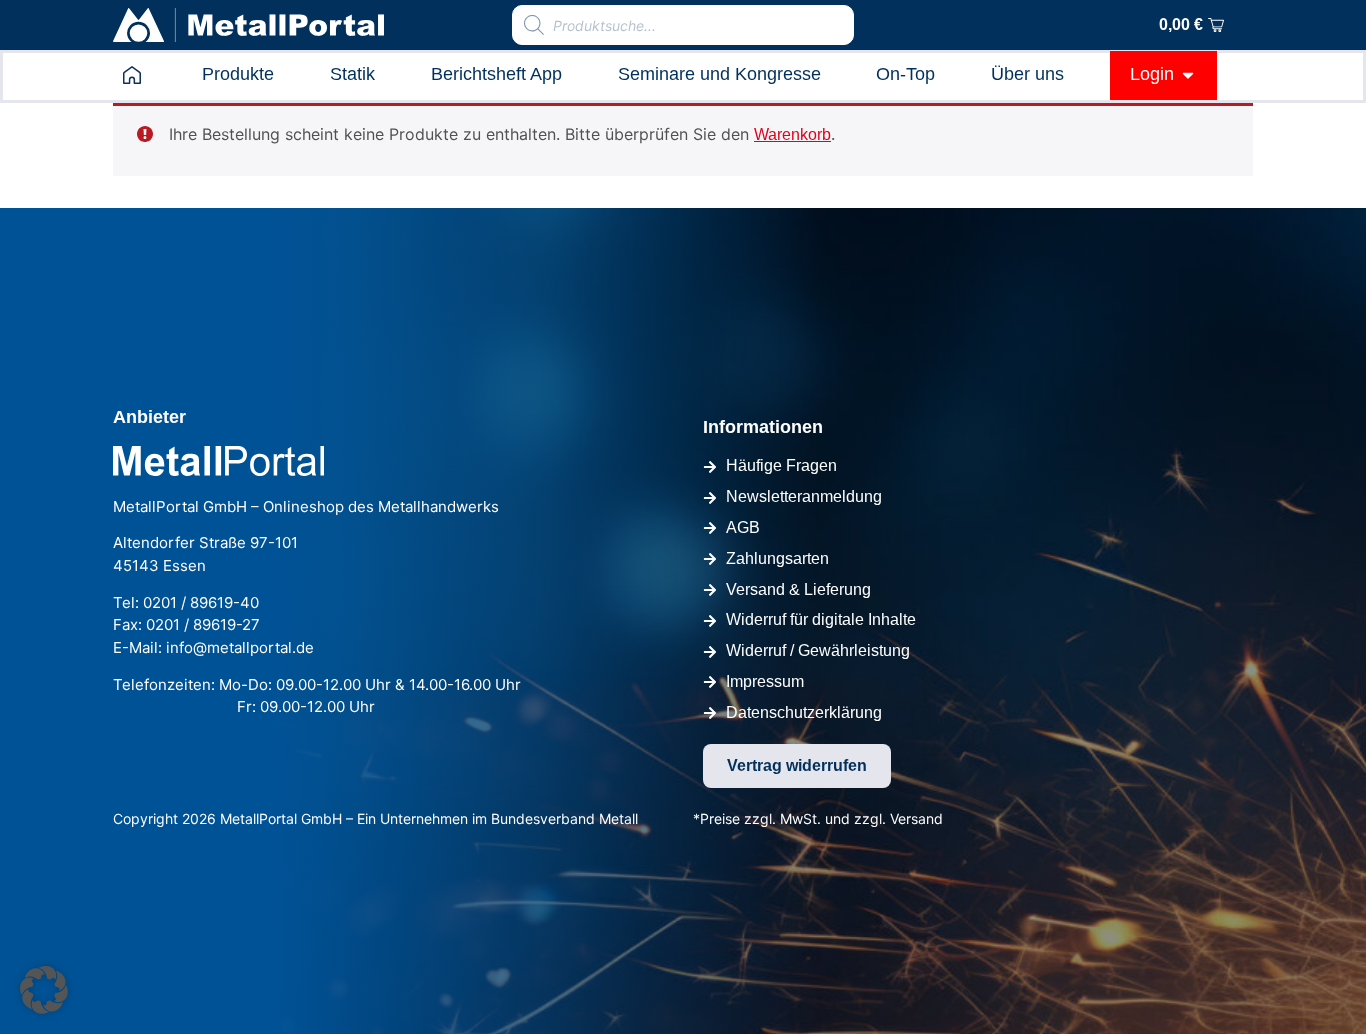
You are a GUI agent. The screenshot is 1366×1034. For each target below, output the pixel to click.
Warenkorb (792, 134)
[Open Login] (1188, 74)
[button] (44, 990)
